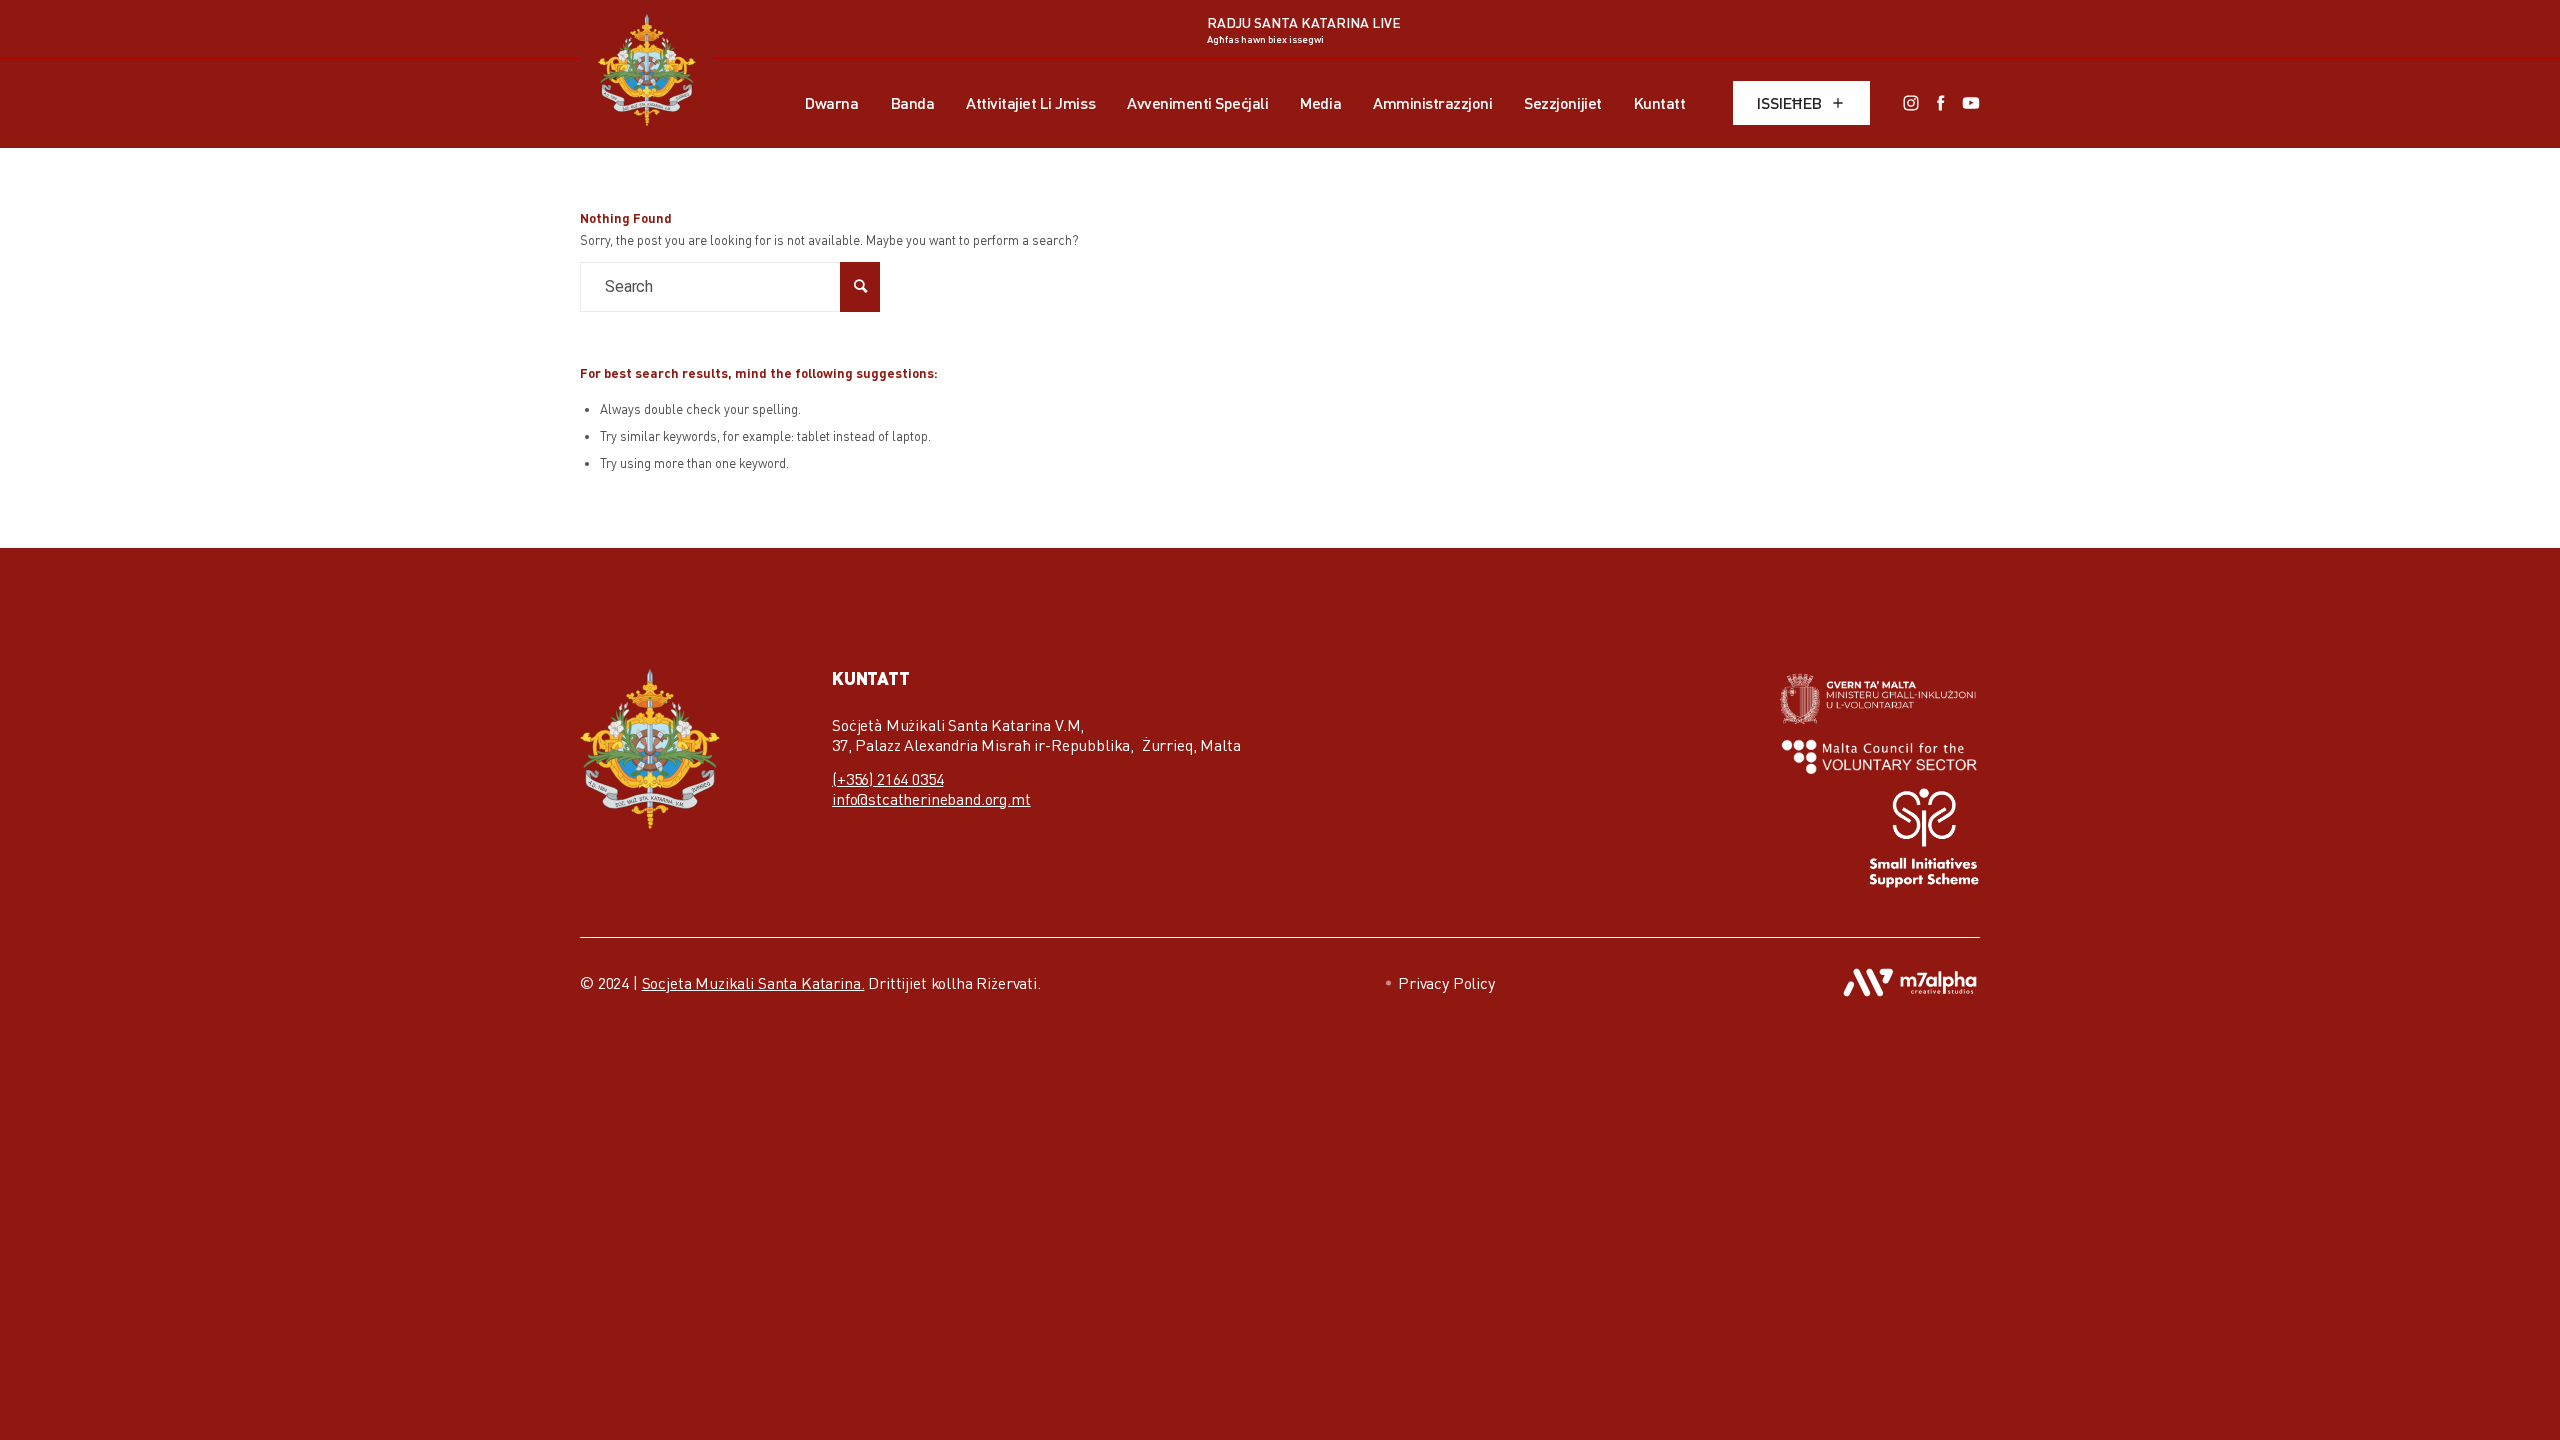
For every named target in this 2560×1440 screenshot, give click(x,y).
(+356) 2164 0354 (887, 779)
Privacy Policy (1446, 983)
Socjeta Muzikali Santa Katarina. (753, 983)
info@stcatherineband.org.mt (931, 799)
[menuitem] (831, 103)
